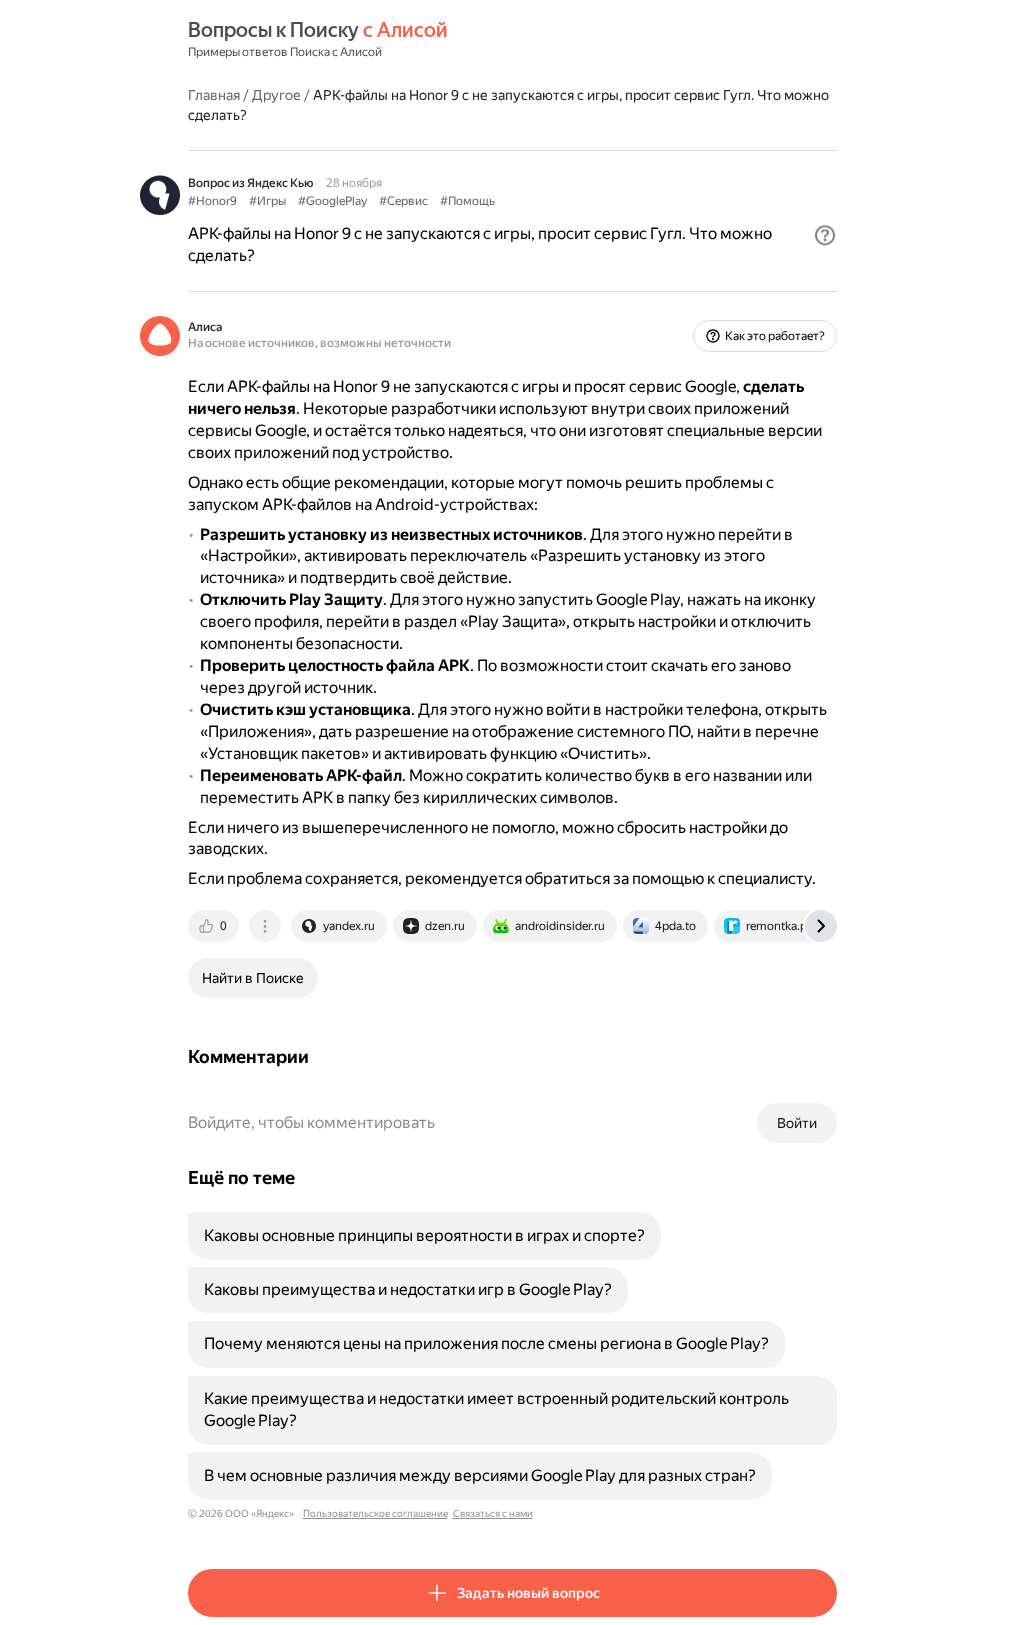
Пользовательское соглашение (375, 1513)
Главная (214, 95)
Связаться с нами (493, 1513)
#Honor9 (212, 201)
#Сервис (403, 201)
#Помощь (467, 201)
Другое (276, 95)
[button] (825, 235)
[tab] (215, 926)
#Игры (267, 201)
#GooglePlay (332, 201)
